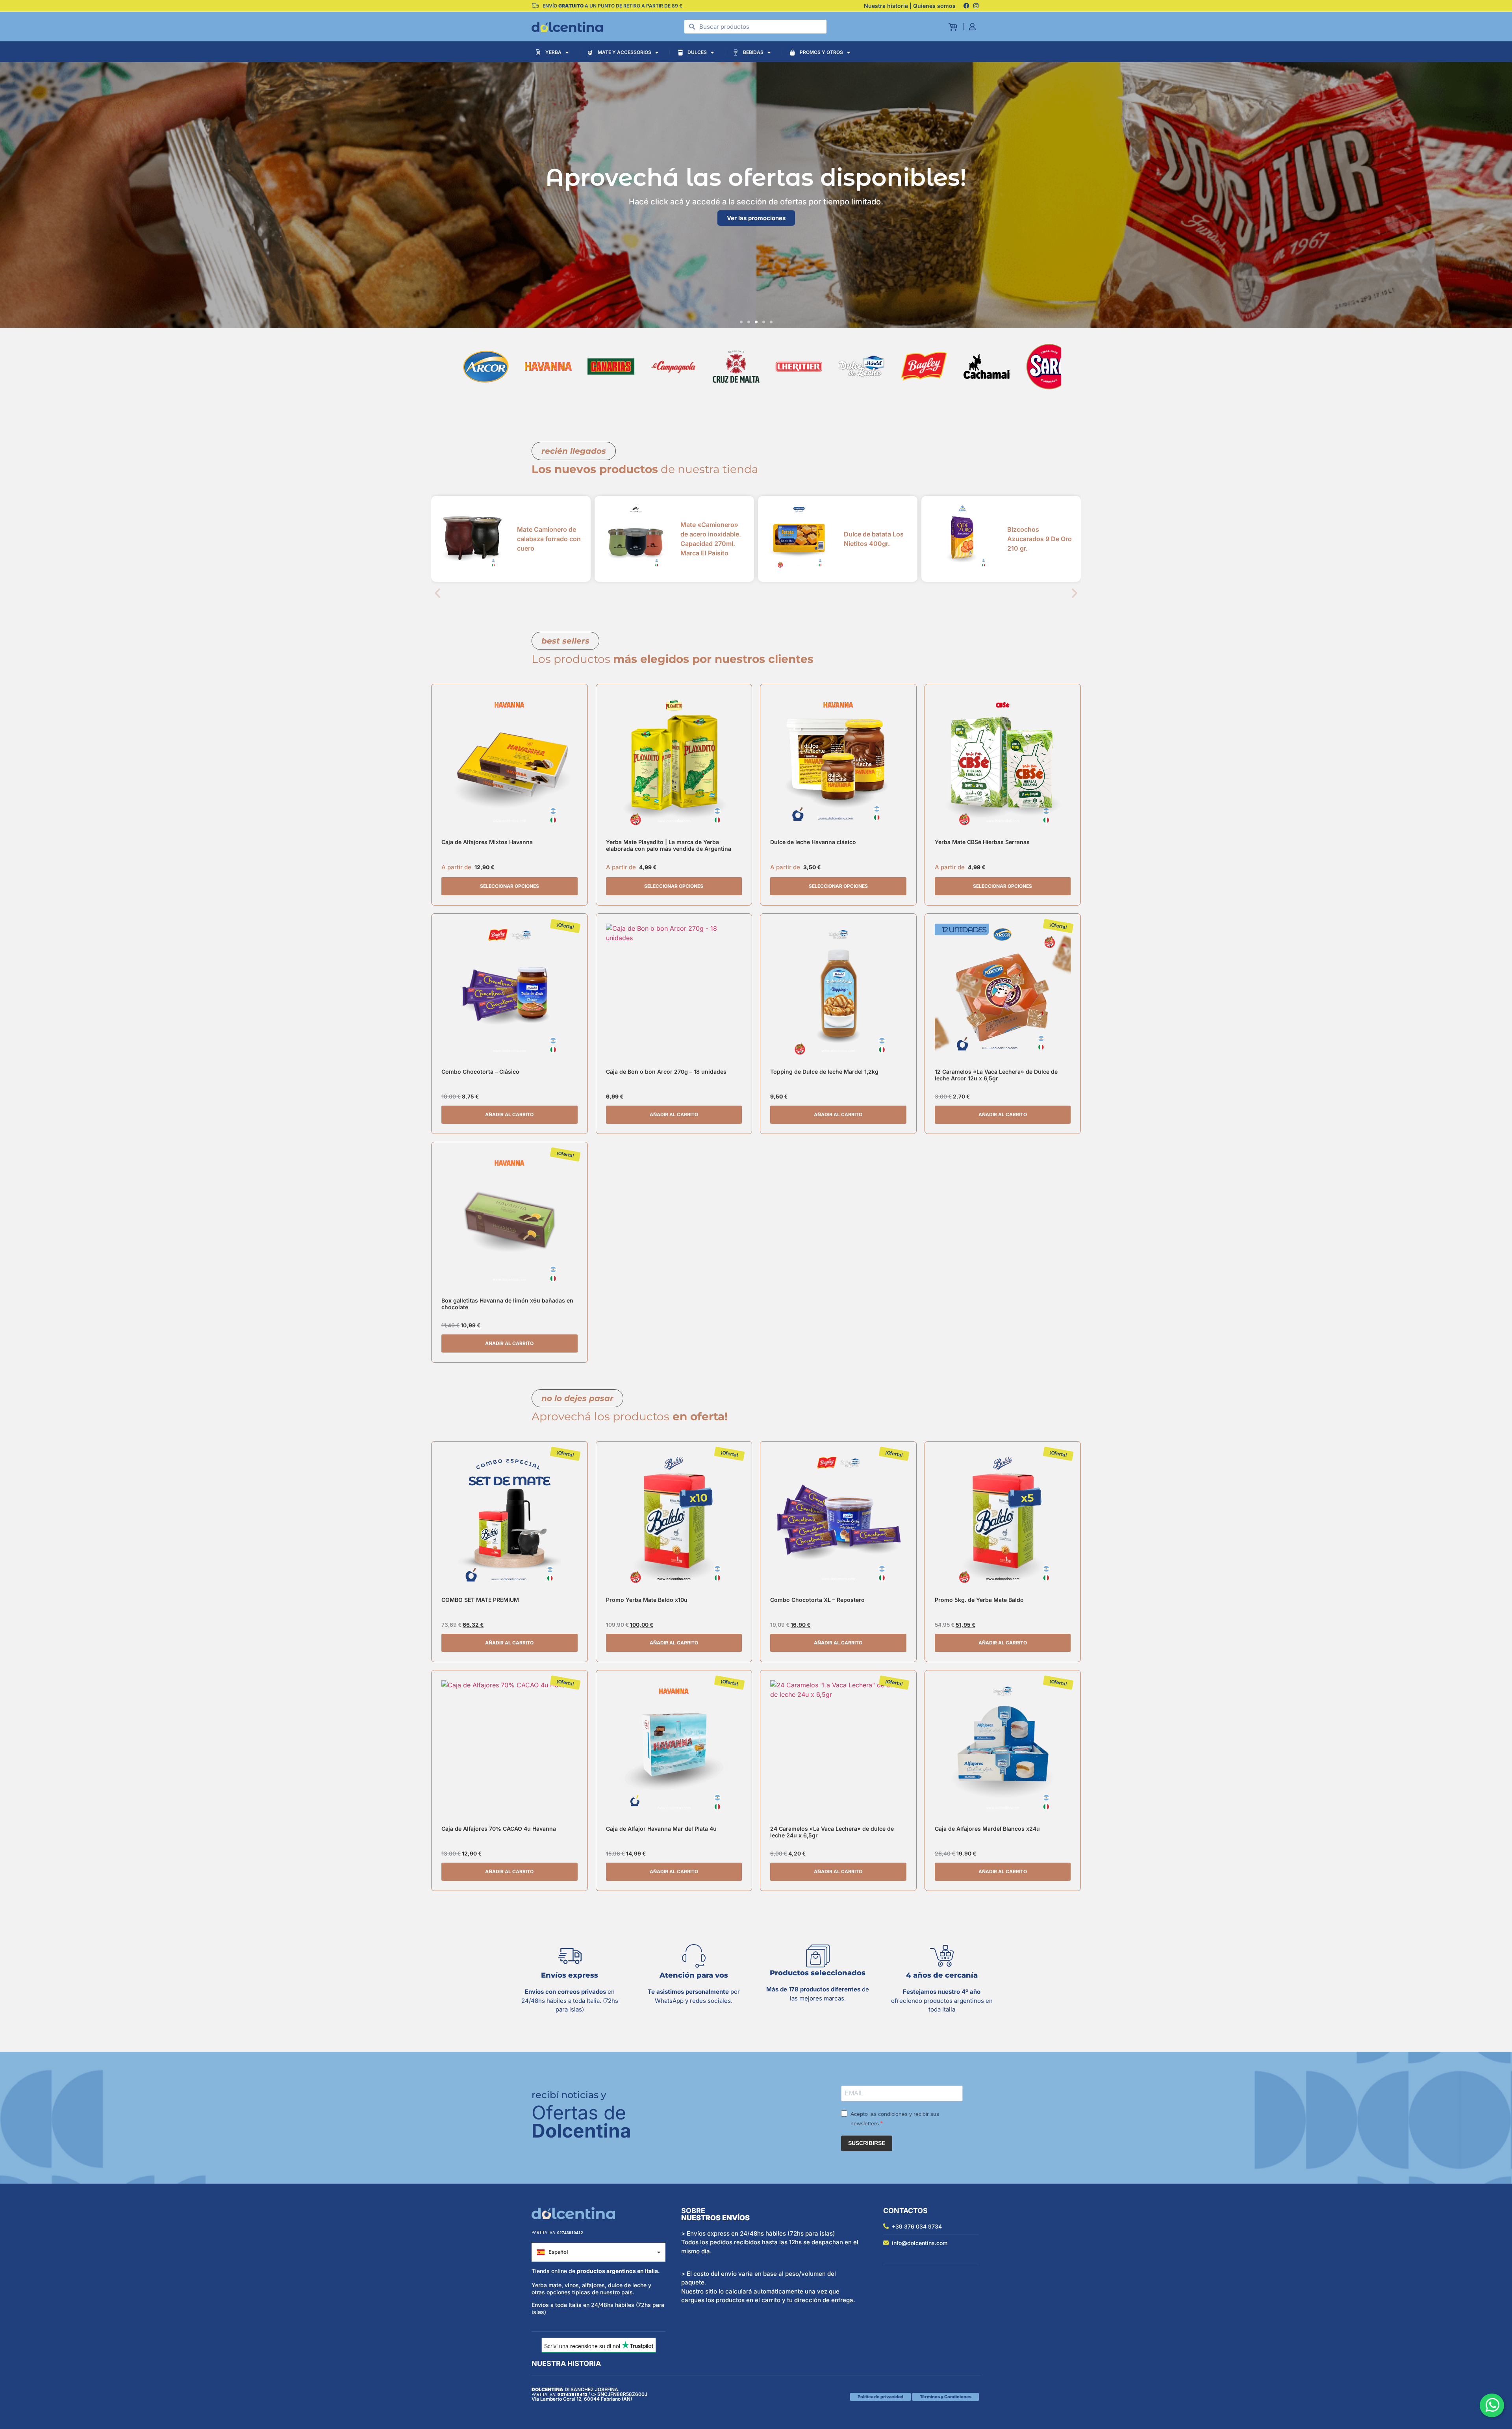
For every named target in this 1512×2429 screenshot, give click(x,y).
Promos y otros (821, 52)
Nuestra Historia (566, 2363)
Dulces (697, 52)
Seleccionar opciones (510, 886)
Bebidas (753, 52)
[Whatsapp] (1492, 2405)
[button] (741, 322)
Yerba (553, 52)
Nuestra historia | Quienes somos (910, 6)
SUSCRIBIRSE (867, 2143)
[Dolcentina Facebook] (966, 6)
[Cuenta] (975, 27)
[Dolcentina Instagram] (976, 6)
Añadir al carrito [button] (509, 1114)
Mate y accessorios (624, 52)
